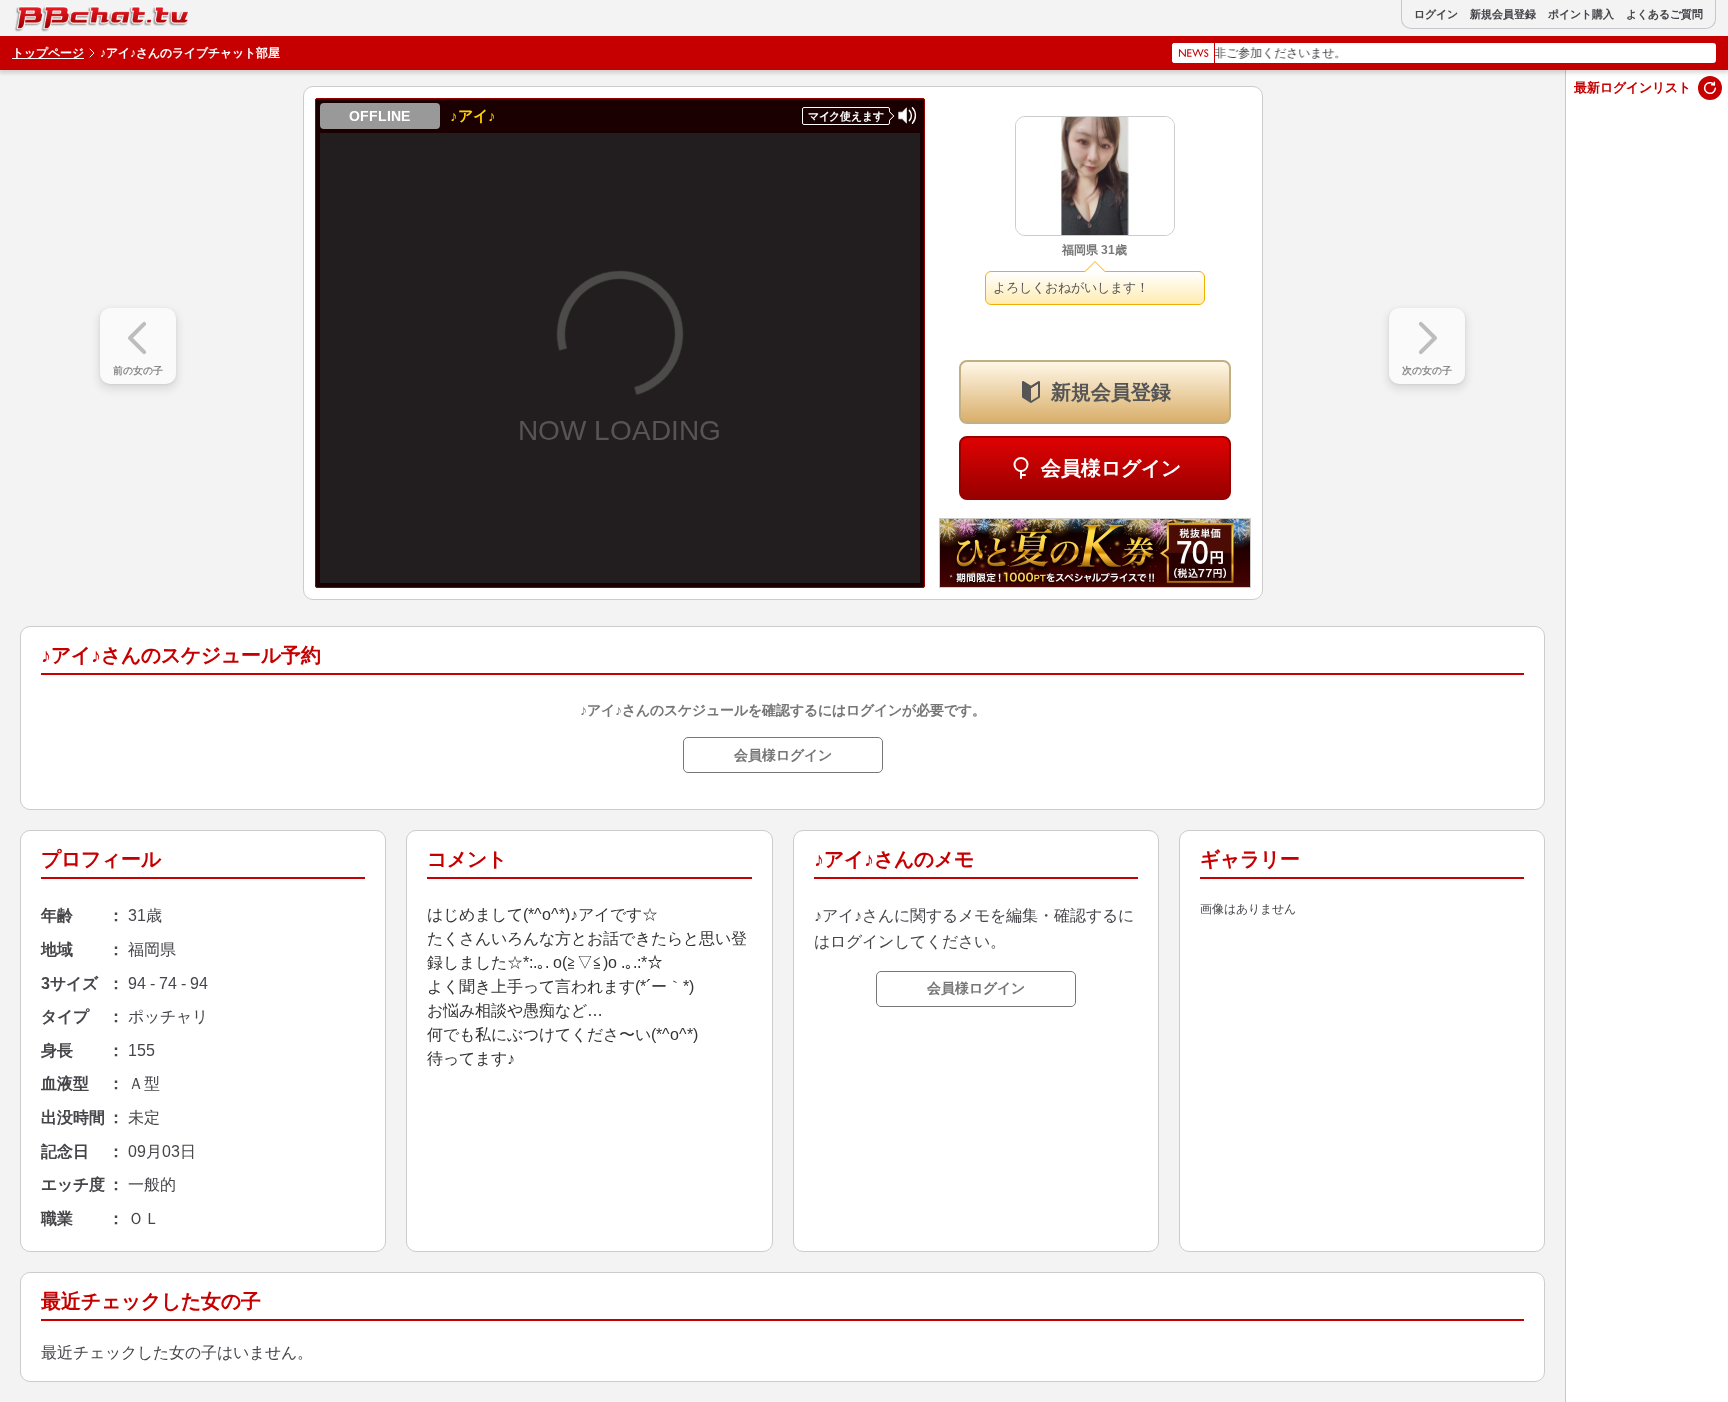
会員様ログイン (1111, 468)
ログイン (1436, 14)
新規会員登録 (1503, 14)
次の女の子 (1427, 370)
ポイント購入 (1581, 14)
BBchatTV (59, 13)
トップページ (48, 53)
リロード (1710, 88)
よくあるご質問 (1664, 14)
